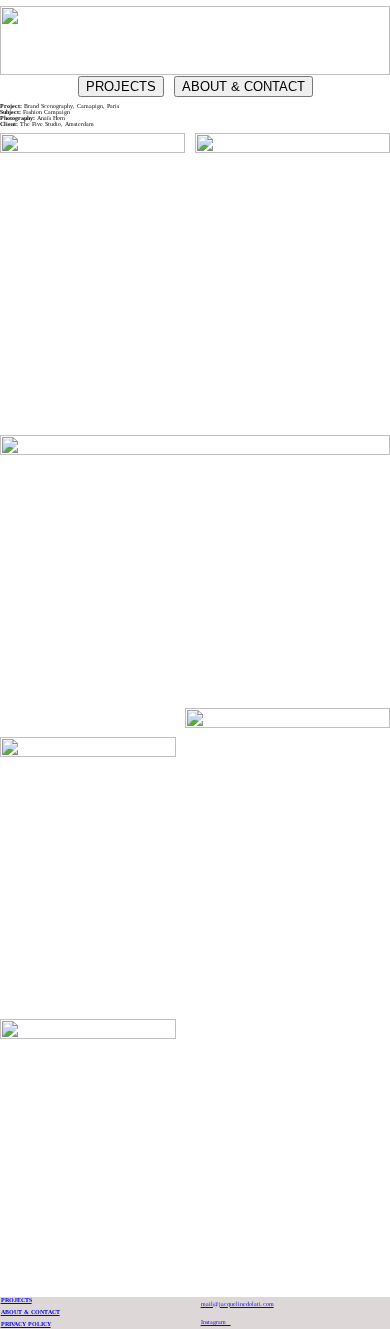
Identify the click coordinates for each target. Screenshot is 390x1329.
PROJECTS (121, 86)
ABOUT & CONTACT (243, 86)
